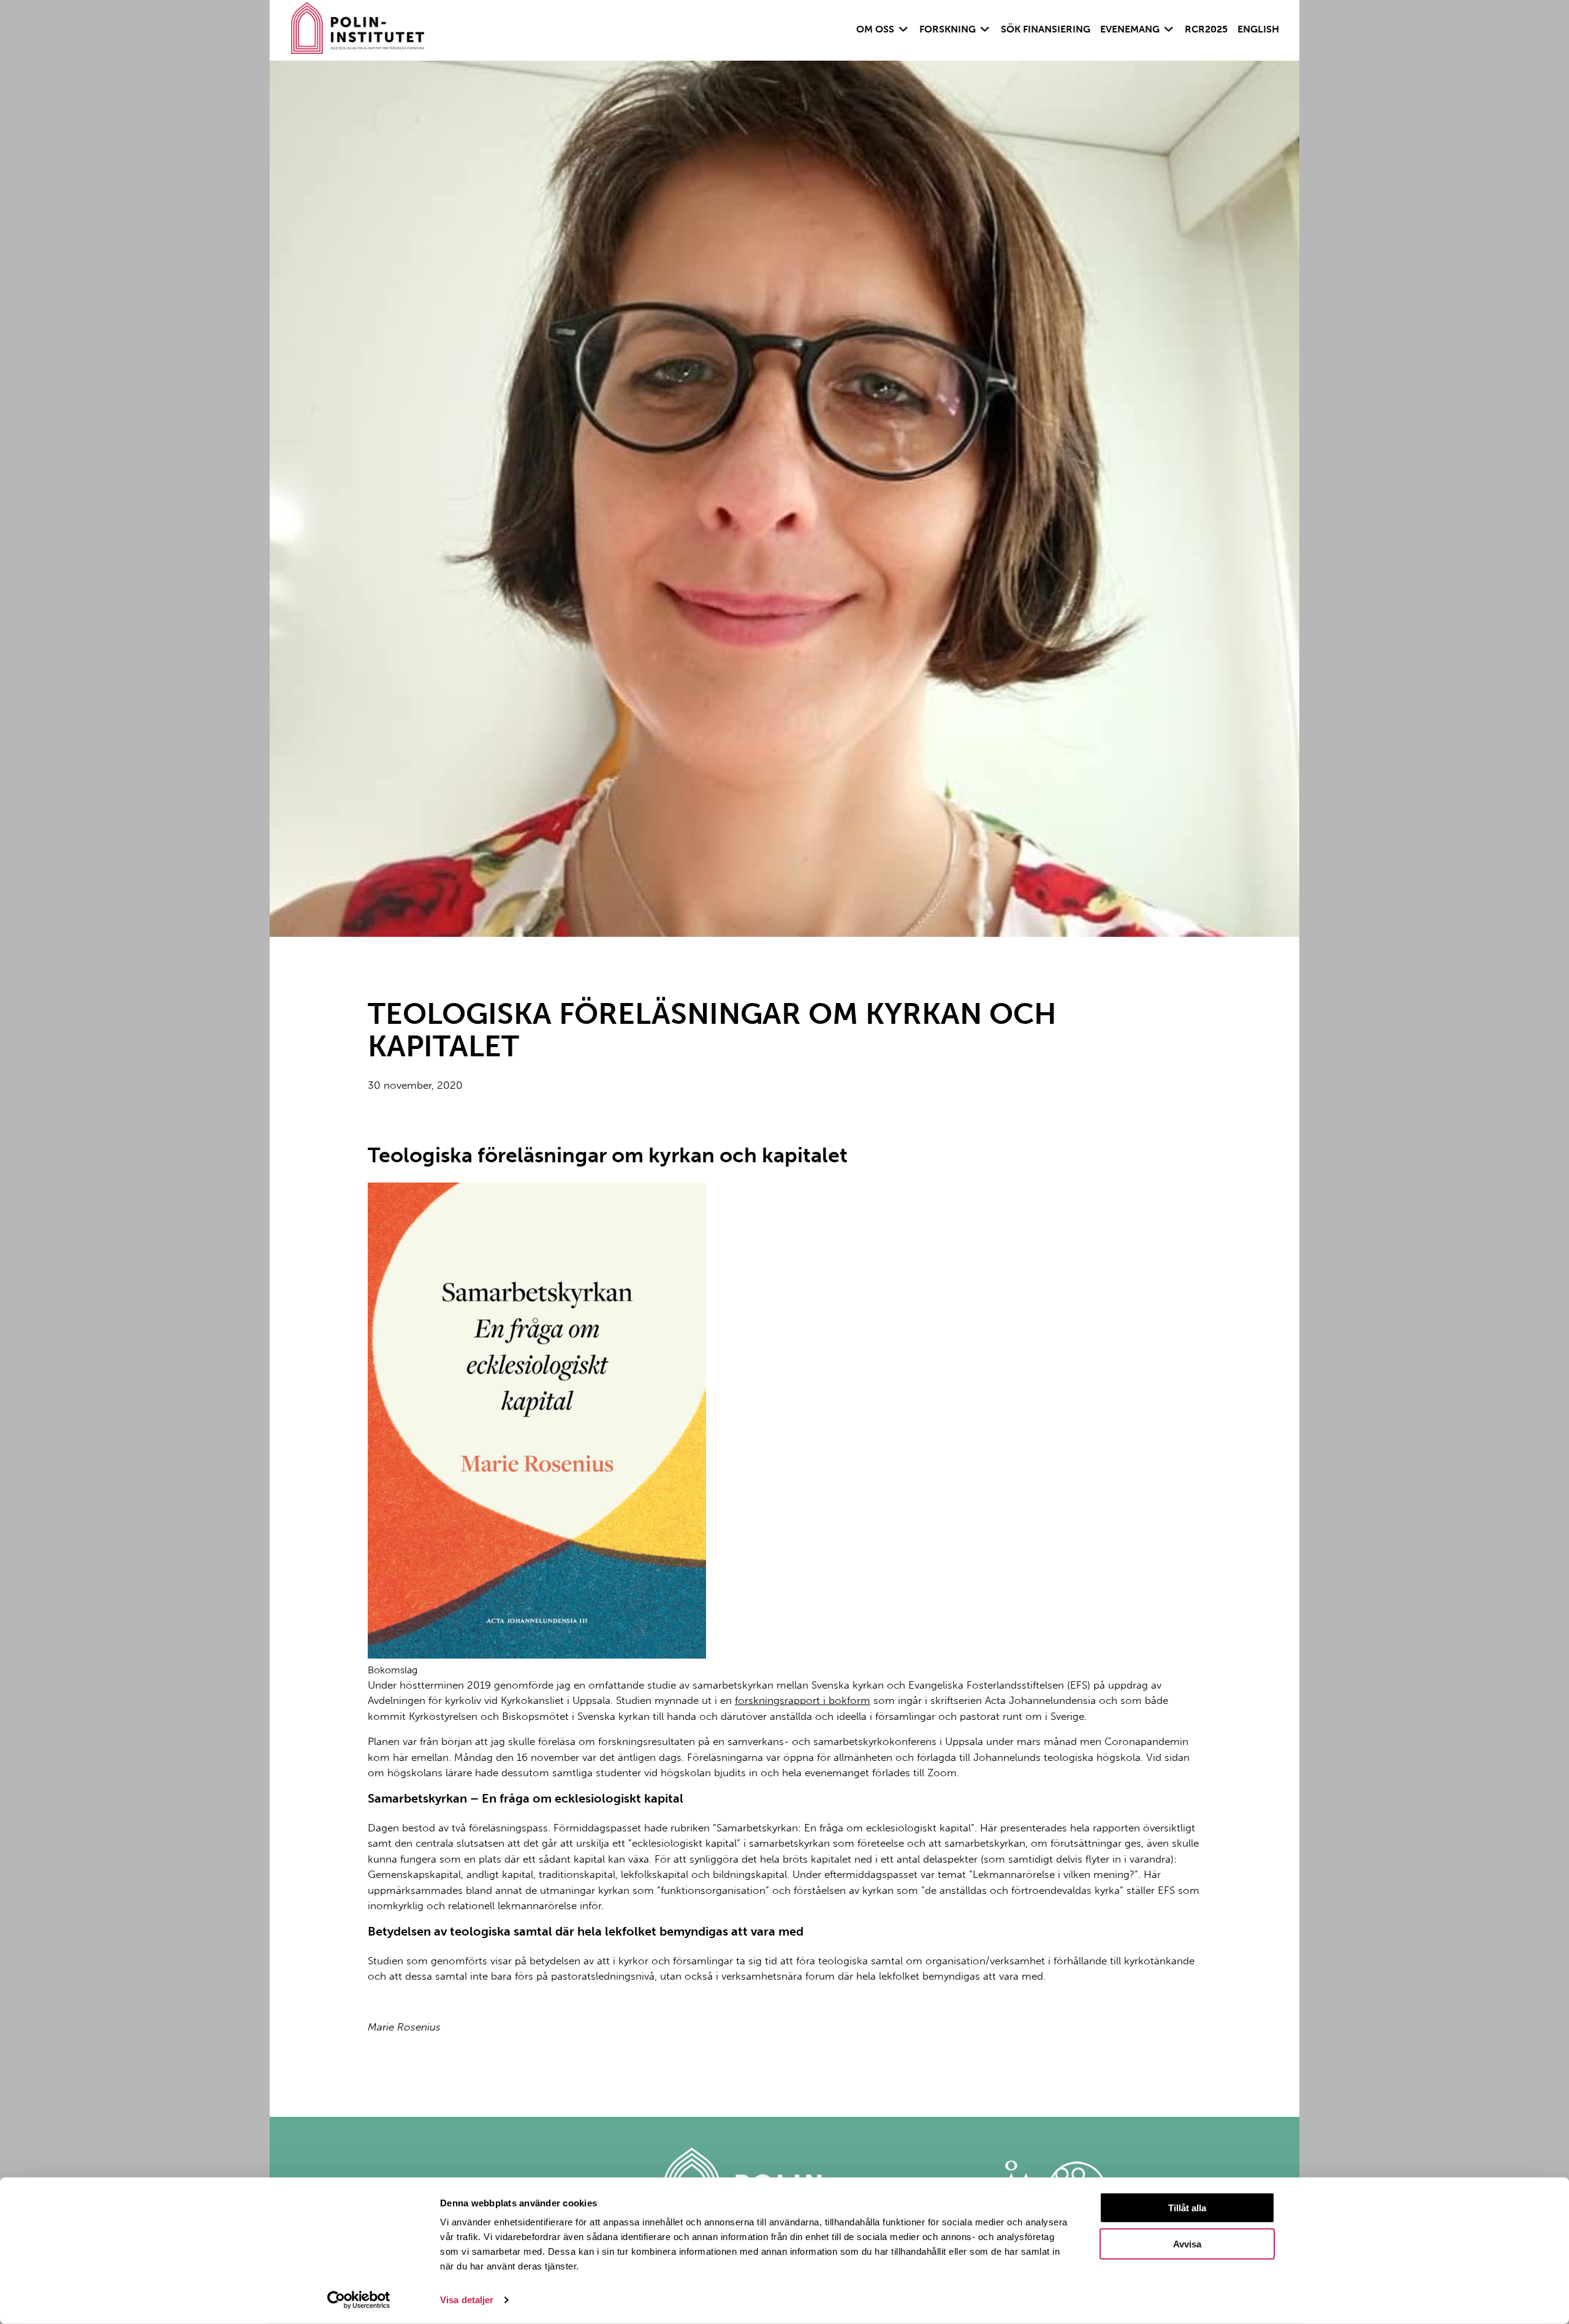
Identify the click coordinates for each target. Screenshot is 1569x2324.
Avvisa (1187, 2244)
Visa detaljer (467, 2300)
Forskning (948, 29)
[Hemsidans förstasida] (358, 30)
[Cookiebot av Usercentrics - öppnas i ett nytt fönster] (359, 2300)
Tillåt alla (1187, 2208)
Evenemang (1130, 29)
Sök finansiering (1046, 29)
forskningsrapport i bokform (803, 1700)
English (1258, 29)
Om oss (875, 29)
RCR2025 (1206, 29)
